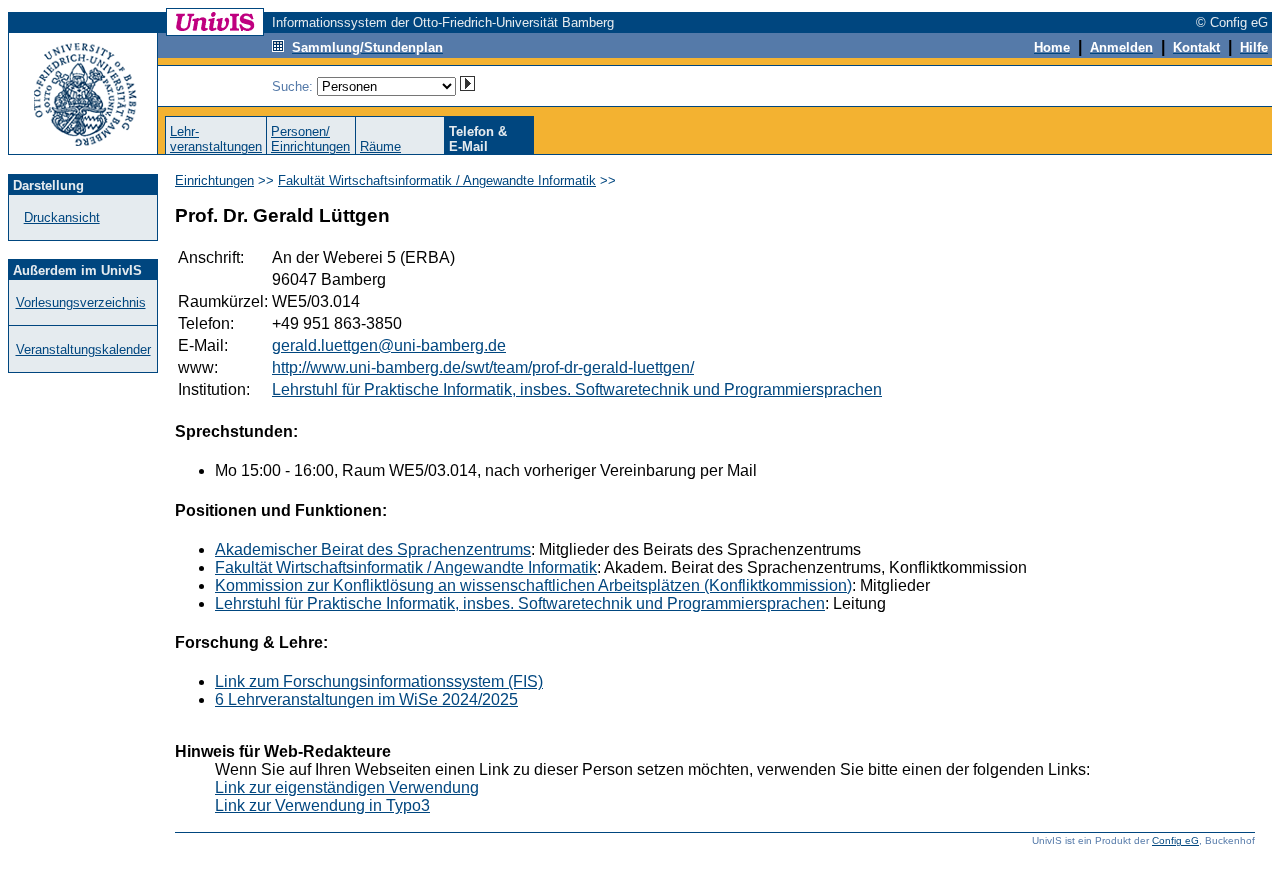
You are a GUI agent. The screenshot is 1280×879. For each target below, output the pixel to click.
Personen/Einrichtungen (310, 139)
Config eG (1175, 840)
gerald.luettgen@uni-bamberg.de (389, 345)
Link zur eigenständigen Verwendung (347, 787)
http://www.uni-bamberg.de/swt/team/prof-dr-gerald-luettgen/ (483, 367)
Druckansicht (62, 217)
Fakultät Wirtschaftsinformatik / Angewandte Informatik (437, 180)
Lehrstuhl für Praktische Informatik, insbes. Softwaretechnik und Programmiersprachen (577, 389)
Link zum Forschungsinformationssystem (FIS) (379, 681)
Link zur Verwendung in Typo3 (322, 805)
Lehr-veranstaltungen (216, 139)
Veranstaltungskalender (83, 349)
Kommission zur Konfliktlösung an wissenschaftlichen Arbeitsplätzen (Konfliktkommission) (533, 585)
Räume (380, 146)
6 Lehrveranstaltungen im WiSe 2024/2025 (366, 699)
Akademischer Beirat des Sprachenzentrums (373, 549)
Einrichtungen (214, 180)
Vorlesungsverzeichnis (81, 302)
